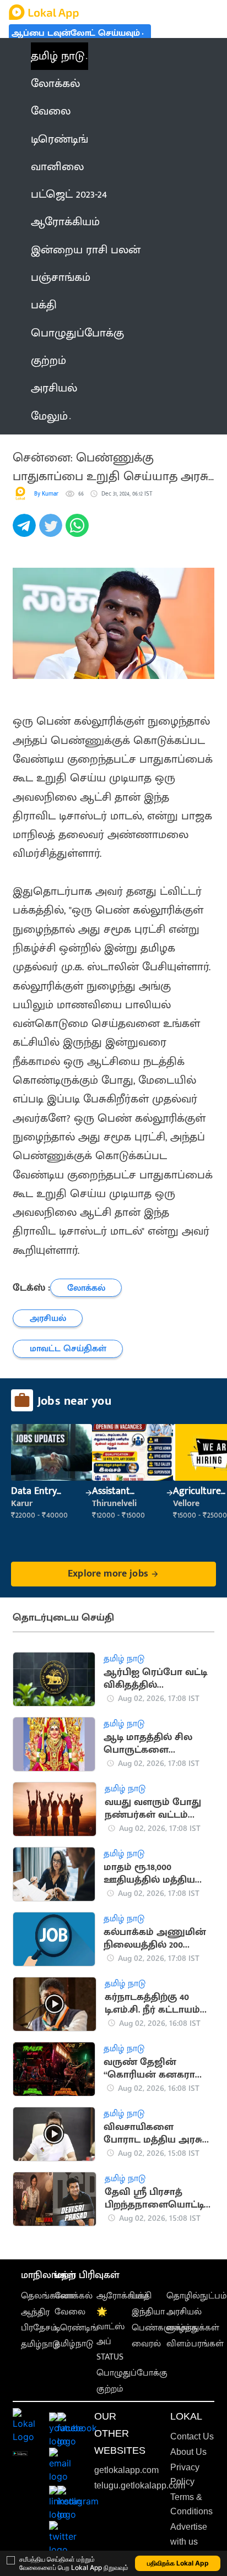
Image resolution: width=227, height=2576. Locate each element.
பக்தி (142, 2296)
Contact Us (192, 2436)
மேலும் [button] (49, 416)
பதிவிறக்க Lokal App (178, 2563)
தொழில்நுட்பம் (197, 2296)
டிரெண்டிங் (76, 2328)
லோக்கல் (74, 2296)
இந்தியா (148, 2312)
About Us (188, 2452)
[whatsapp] (79, 531)
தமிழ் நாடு (58, 56)
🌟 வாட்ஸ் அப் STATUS (110, 2335)
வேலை (70, 2312)
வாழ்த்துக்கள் (193, 2328)
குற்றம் (110, 2389)
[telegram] (26, 531)
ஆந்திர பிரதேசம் (39, 2320)
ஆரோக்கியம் (123, 2296)
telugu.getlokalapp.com (140, 2485)
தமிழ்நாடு (40, 2344)
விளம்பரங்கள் (195, 2344)
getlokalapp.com (126, 2470)
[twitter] (52, 531)
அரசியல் (184, 2312)
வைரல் (146, 2344)
